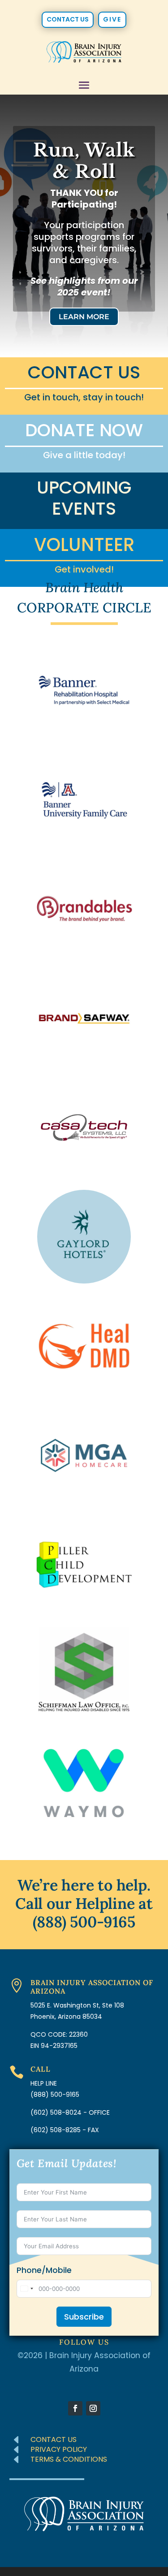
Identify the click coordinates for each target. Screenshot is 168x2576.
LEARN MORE (84, 317)
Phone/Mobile (44, 2270)
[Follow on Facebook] (75, 2408)
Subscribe (84, 2317)
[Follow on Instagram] (93, 2408)
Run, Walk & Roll (84, 161)
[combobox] (26, 2289)
